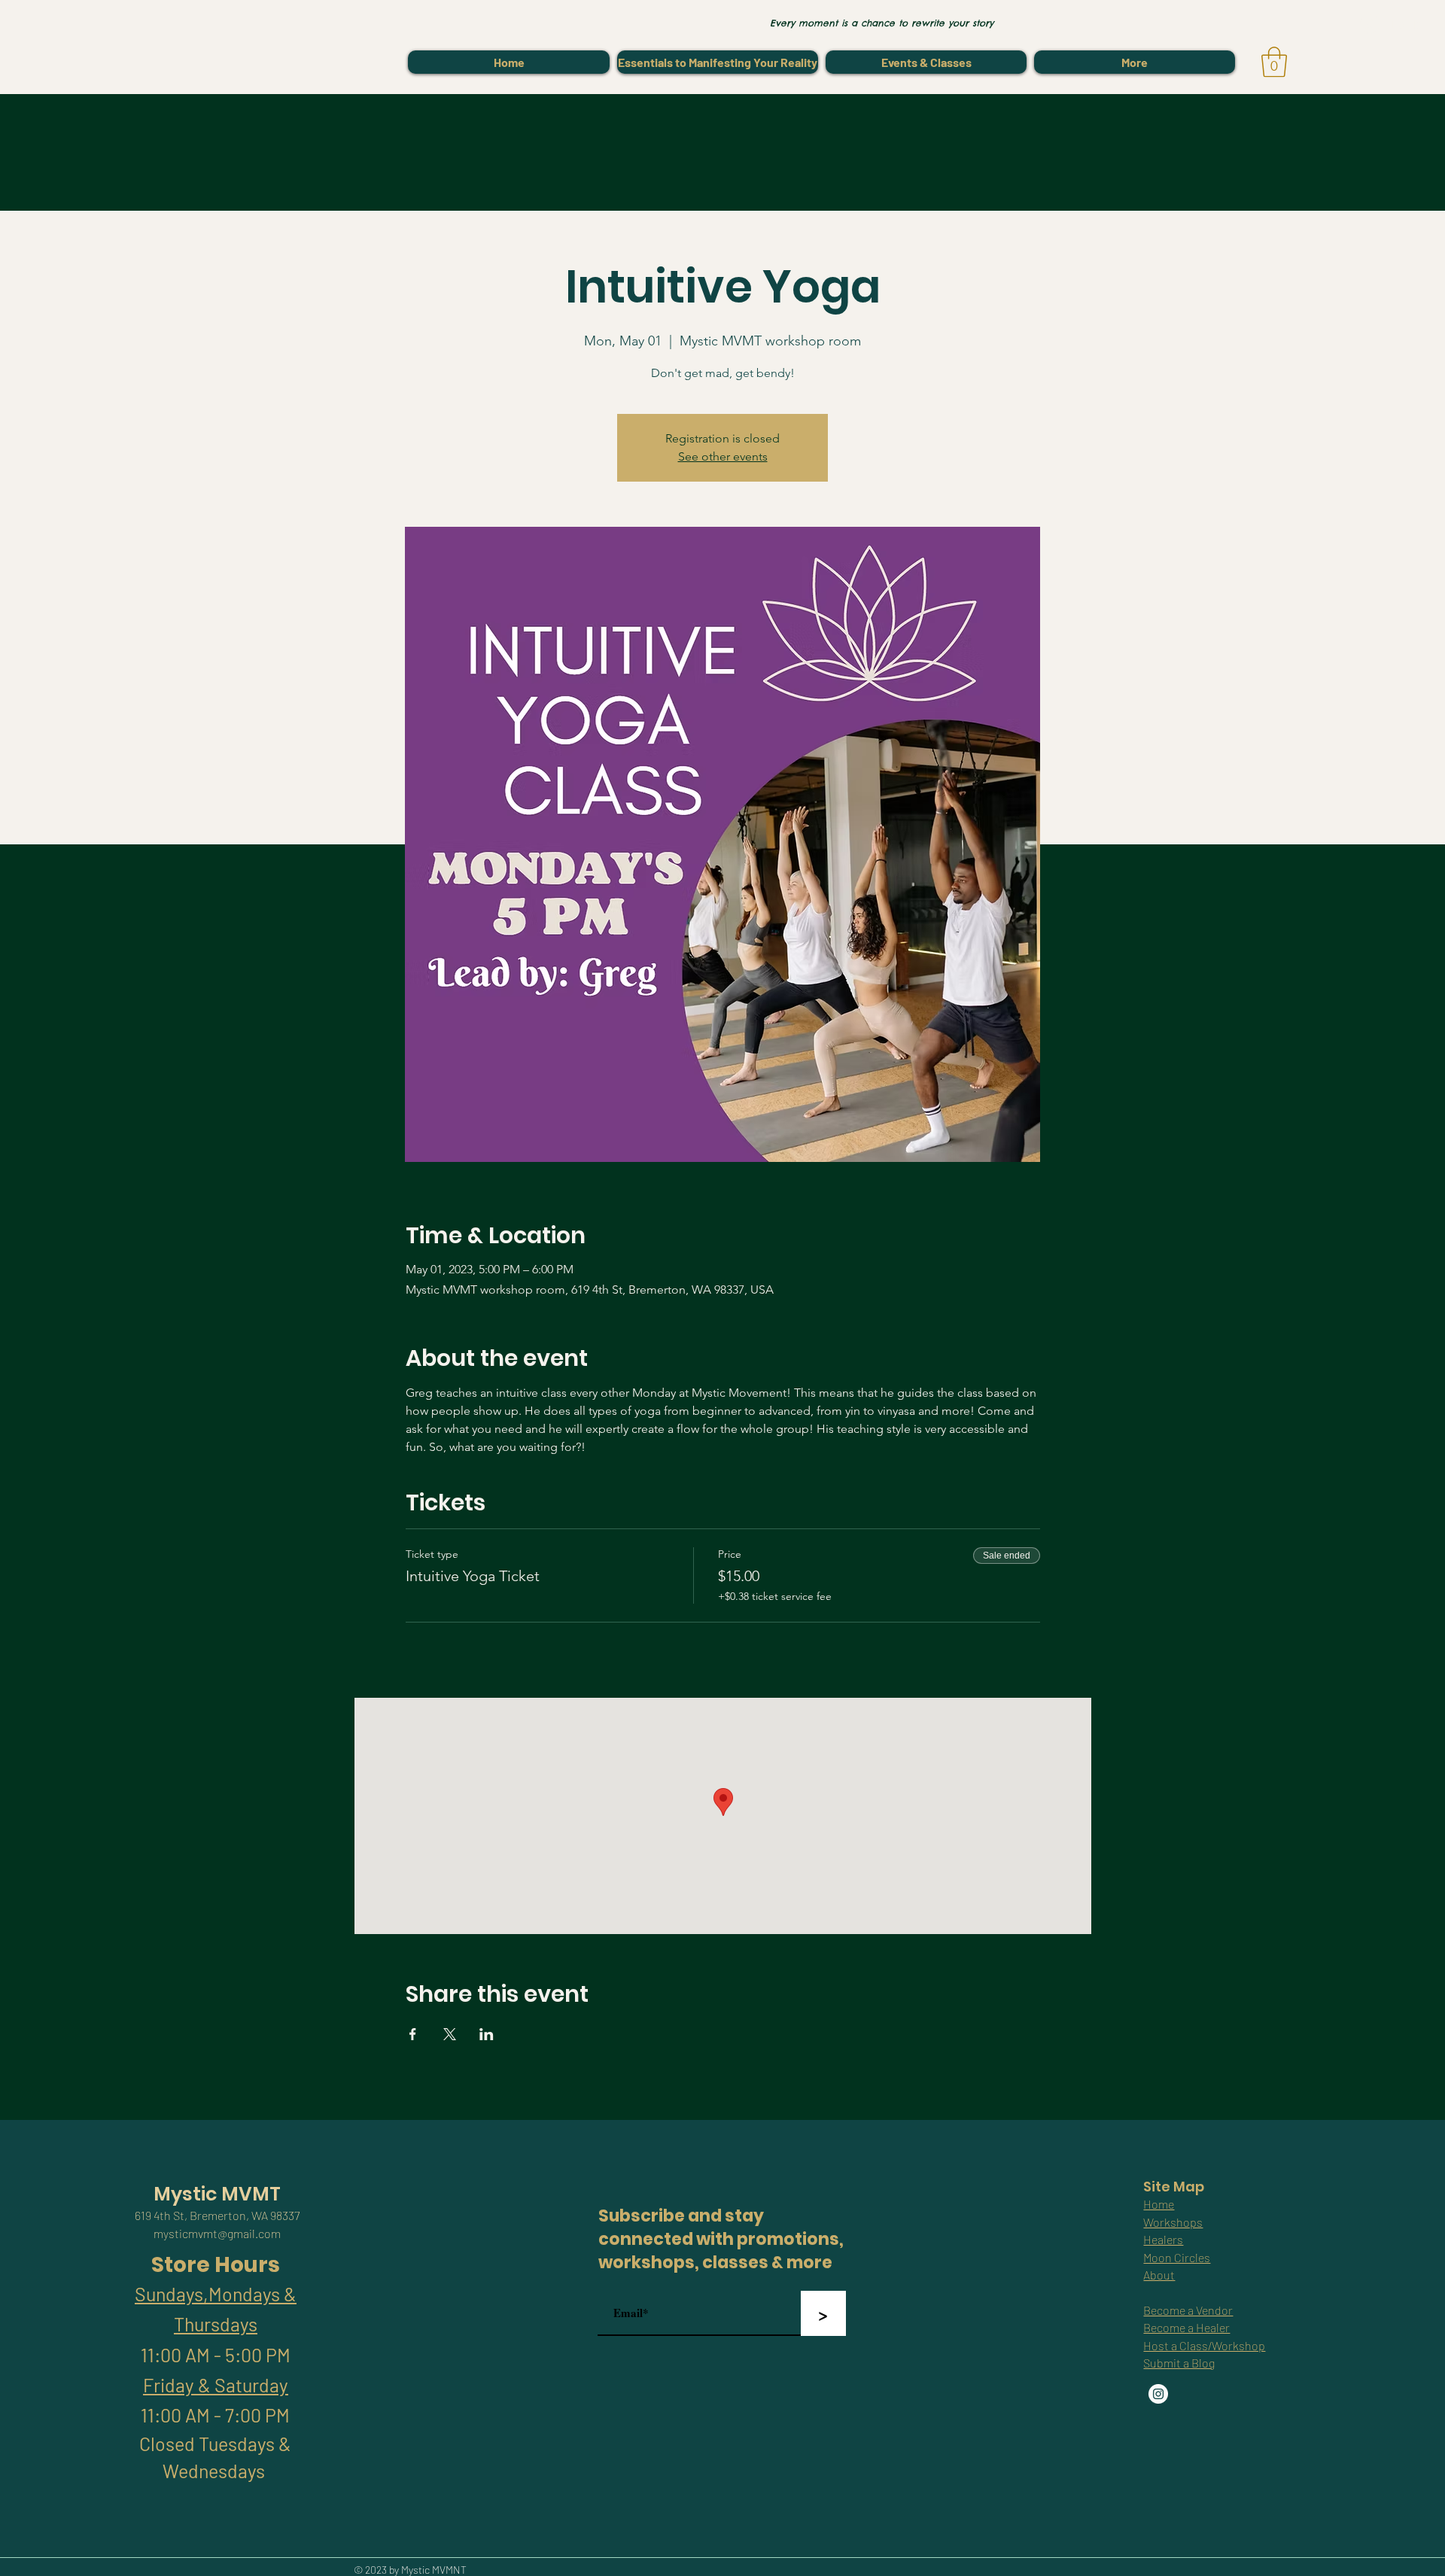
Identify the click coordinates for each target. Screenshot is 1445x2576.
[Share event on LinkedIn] (487, 2034)
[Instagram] (1158, 2394)
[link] (1274, 62)
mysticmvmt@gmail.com (217, 2233)
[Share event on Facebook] (413, 2034)
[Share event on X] (450, 2034)
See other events (723, 456)
